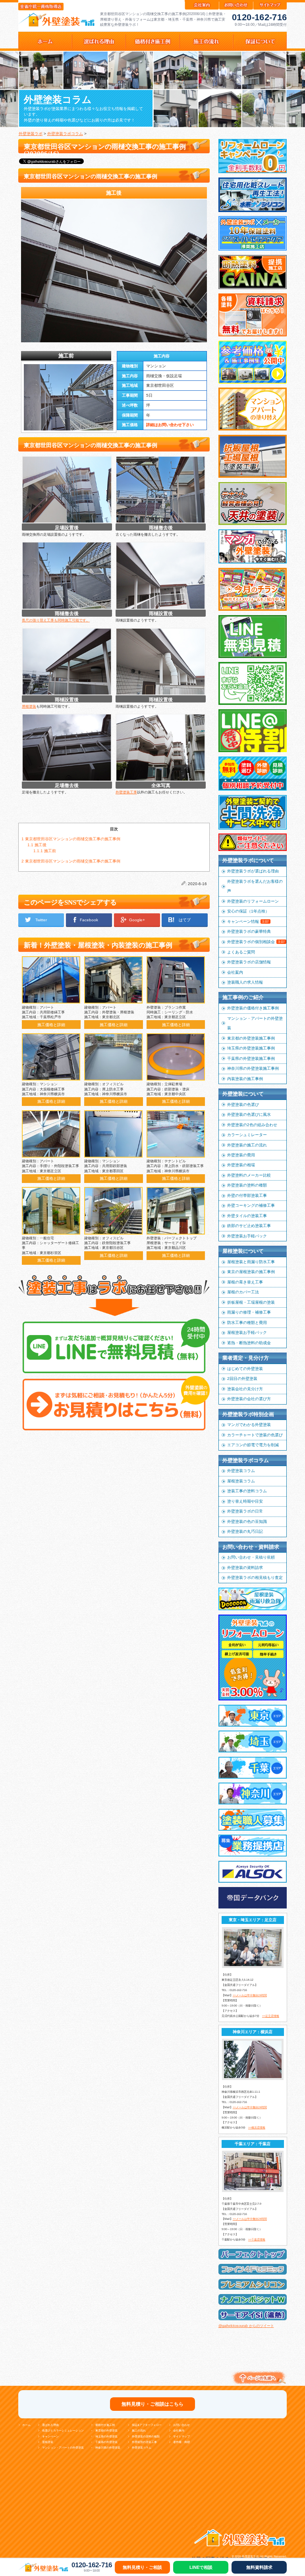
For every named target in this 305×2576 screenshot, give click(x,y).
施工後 (37, 845)
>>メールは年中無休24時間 (250, 1995)
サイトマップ (181, 2436)
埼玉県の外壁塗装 (106, 2436)
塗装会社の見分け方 (245, 1389)
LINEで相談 (201, 2567)
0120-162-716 (259, 17)
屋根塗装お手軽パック (247, 1332)
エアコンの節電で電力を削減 (253, 1445)
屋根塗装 (29, 706)
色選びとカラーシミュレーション (63, 2430)
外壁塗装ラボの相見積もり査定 (255, 1577)
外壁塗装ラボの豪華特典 (249, 931)
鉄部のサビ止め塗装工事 (249, 1226)
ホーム (26, 2425)
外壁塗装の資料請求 (245, 1568)
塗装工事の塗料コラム (247, 1491)
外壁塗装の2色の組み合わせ (252, 1125)
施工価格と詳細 (51, 1025)
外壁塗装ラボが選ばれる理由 (253, 871)
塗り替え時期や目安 (245, 1501)
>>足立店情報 (271, 2016)
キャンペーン (50, 2436)
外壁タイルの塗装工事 (247, 1216)
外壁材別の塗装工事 (144, 2442)
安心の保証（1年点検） (248, 911)
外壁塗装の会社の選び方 (249, 1399)
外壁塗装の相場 (241, 1165)
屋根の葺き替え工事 (245, 1282)
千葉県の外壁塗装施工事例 (251, 1058)
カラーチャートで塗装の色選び (255, 1435)
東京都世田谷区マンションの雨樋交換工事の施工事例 (71, 839)
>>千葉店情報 (257, 2239)
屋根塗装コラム (241, 1481)
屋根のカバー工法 (243, 1292)
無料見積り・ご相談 (142, 2567)
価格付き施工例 (105, 2425)
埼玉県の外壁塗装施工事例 (251, 1048)
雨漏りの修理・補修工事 (249, 1312)
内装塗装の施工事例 (245, 1079)
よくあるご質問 (241, 952)
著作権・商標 (181, 2442)
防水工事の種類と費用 (247, 1323)
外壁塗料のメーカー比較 (249, 1175)
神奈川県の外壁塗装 (108, 2448)
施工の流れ (139, 2430)
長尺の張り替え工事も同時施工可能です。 (56, 620)
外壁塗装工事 (126, 792)
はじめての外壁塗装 (245, 1369)
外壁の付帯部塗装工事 (247, 1195)
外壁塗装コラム (241, 1471)
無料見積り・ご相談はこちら (152, 2404)
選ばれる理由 (50, 2425)
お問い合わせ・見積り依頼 (251, 1557)
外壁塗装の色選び (243, 1105)
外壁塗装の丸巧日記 (245, 1531)
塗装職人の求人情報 (245, 982)
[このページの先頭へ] (258, 2385)
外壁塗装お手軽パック (247, 1236)
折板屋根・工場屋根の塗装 (251, 1302)
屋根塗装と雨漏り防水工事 (251, 1262)
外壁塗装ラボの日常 (245, 1511)
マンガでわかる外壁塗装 (249, 1425)
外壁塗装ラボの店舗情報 (249, 962)
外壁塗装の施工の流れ (247, 1145)
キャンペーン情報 (248, 921)
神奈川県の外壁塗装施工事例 (253, 1068)
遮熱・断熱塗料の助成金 (249, 1343)
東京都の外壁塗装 (106, 2430)
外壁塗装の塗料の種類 (247, 1185)
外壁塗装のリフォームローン (253, 901)
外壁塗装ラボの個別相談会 (256, 942)
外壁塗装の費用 (241, 1155)
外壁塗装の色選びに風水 (249, 1114)
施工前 (45, 851)
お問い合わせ (181, 2425)
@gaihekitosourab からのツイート (246, 2326)
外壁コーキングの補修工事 (251, 1205)
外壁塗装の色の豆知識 (247, 1521)
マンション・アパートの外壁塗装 (255, 1023)
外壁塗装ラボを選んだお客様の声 (255, 886)
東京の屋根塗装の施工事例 (251, 1272)
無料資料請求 (259, 2567)
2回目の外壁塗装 (242, 1379)
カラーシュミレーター (247, 1135)
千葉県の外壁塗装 (106, 2442)
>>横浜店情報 (257, 2127)
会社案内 (235, 972)
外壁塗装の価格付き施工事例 (253, 1008)
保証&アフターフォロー (147, 2425)
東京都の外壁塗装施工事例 (251, 1038)
